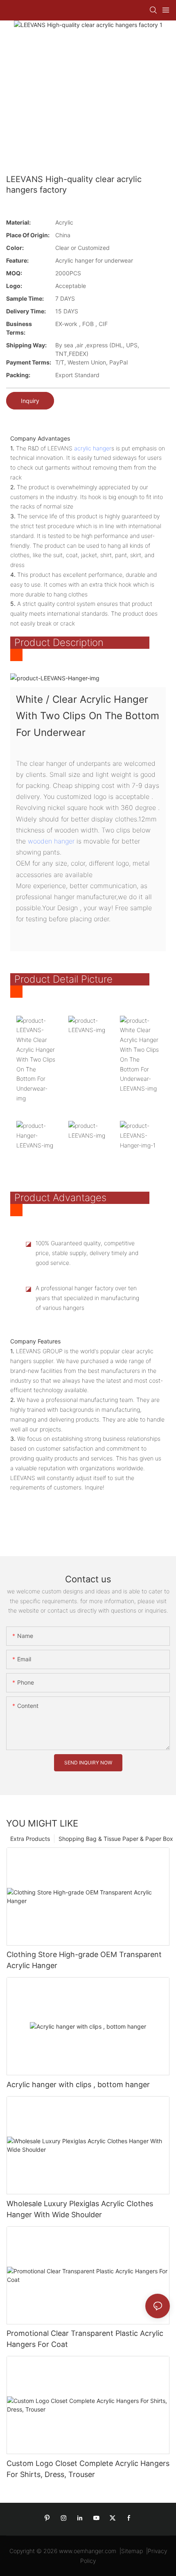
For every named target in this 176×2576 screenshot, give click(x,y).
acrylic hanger (93, 448)
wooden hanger (51, 841)
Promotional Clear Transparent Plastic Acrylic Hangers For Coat (85, 2339)
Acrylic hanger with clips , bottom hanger (78, 2084)
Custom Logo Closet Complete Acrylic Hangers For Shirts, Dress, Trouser (88, 2469)
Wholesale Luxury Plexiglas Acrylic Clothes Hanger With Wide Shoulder (80, 2209)
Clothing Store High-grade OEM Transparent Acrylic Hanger (84, 1960)
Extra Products (30, 1839)
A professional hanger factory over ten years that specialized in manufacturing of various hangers (87, 1298)
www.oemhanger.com (88, 2551)
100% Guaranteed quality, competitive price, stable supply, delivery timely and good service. (87, 1253)
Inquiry (30, 401)
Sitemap (132, 2551)
